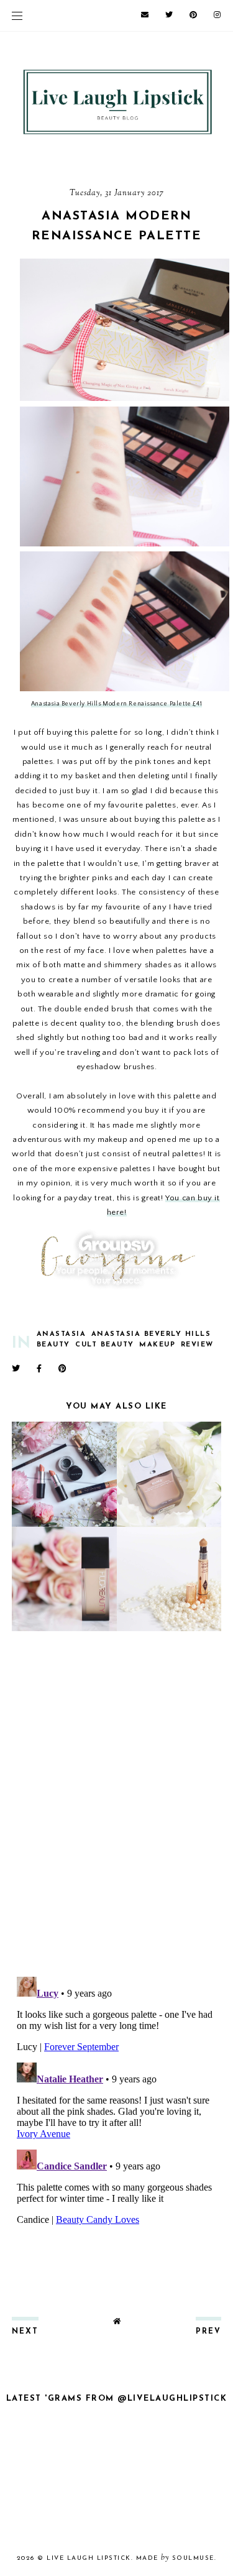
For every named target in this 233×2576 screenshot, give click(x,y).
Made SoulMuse (175, 2558)
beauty (53, 1345)
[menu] (17, 16)
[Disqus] (117, 1805)
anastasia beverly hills (151, 1334)
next (25, 2332)
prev (208, 2332)
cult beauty (105, 1345)
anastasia (62, 1334)
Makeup (157, 1345)
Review (197, 1345)
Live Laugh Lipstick (89, 2558)
